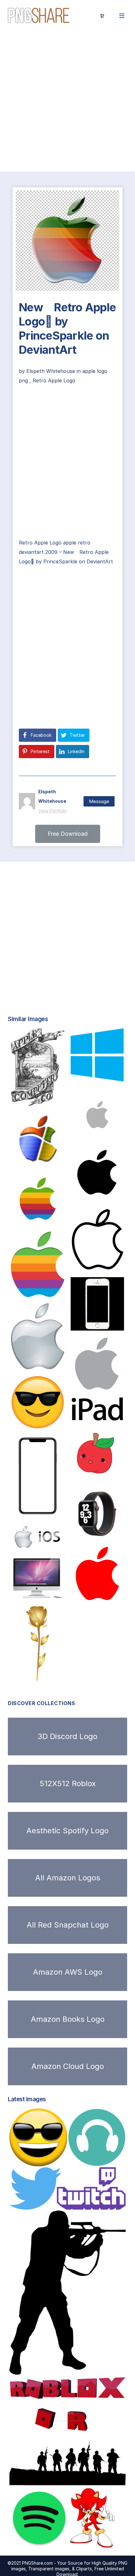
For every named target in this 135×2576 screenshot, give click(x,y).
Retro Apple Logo (54, 380)
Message (99, 801)
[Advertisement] (67, 101)
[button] (68, 834)
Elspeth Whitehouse (51, 371)
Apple (26, 1363)
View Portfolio (52, 811)
